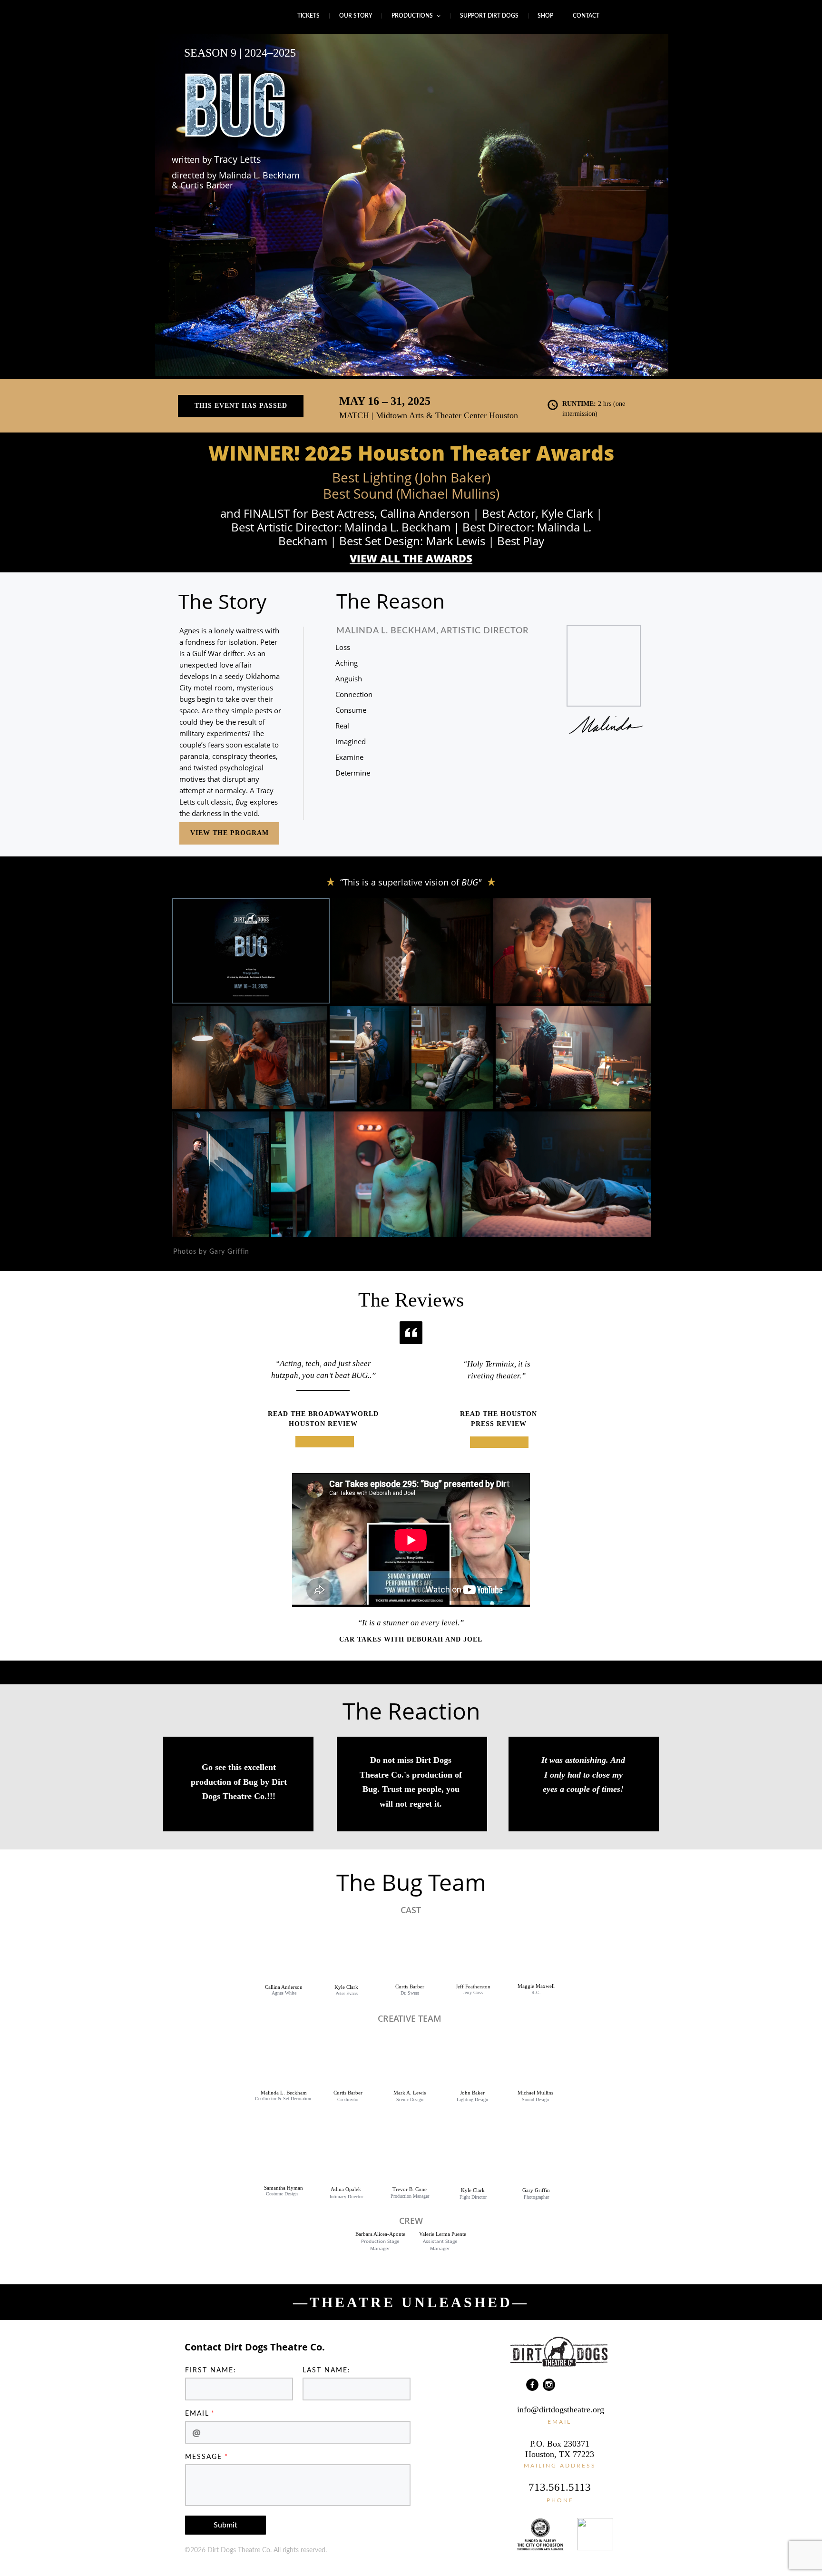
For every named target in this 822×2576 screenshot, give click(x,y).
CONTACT (586, 16)
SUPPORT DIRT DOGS (489, 16)
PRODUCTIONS (413, 16)
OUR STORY (356, 16)
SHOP (545, 16)
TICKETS (308, 16)
